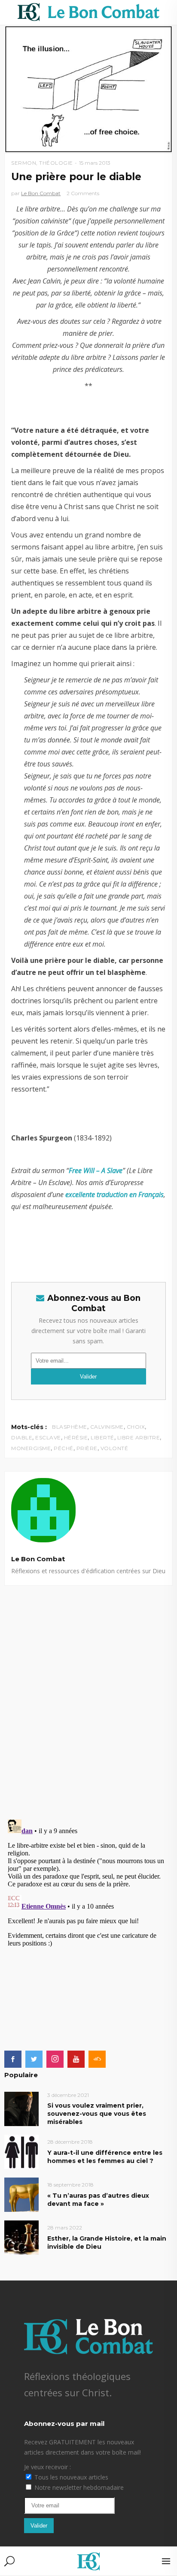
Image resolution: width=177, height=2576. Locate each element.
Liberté (102, 1437)
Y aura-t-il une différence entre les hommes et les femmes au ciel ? (105, 2157)
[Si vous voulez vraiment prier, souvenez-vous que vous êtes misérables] (21, 2108)
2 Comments (83, 193)
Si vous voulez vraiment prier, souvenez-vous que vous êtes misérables (97, 2114)
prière (87, 1448)
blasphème (70, 1427)
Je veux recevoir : (47, 2467)
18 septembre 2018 (70, 2185)
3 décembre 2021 (68, 2095)
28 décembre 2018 (70, 2142)
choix (136, 1427)
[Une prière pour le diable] (88, 1510)
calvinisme (107, 1427)
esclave (48, 1437)
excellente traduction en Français (114, 1194)
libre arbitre (139, 1437)
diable (22, 1437)
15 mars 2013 (95, 163)
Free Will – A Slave (96, 1170)
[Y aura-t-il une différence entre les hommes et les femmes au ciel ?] (21, 2151)
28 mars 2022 (65, 2228)
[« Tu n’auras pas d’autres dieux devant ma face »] (21, 2194)
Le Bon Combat (41, 193)
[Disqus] (88, 1693)
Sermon (24, 163)
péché (64, 1448)
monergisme (31, 1448)
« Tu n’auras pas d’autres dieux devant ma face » (98, 2200)
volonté (114, 1448)
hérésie (76, 1437)
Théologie (56, 163)
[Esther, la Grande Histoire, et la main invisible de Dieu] (21, 2237)
